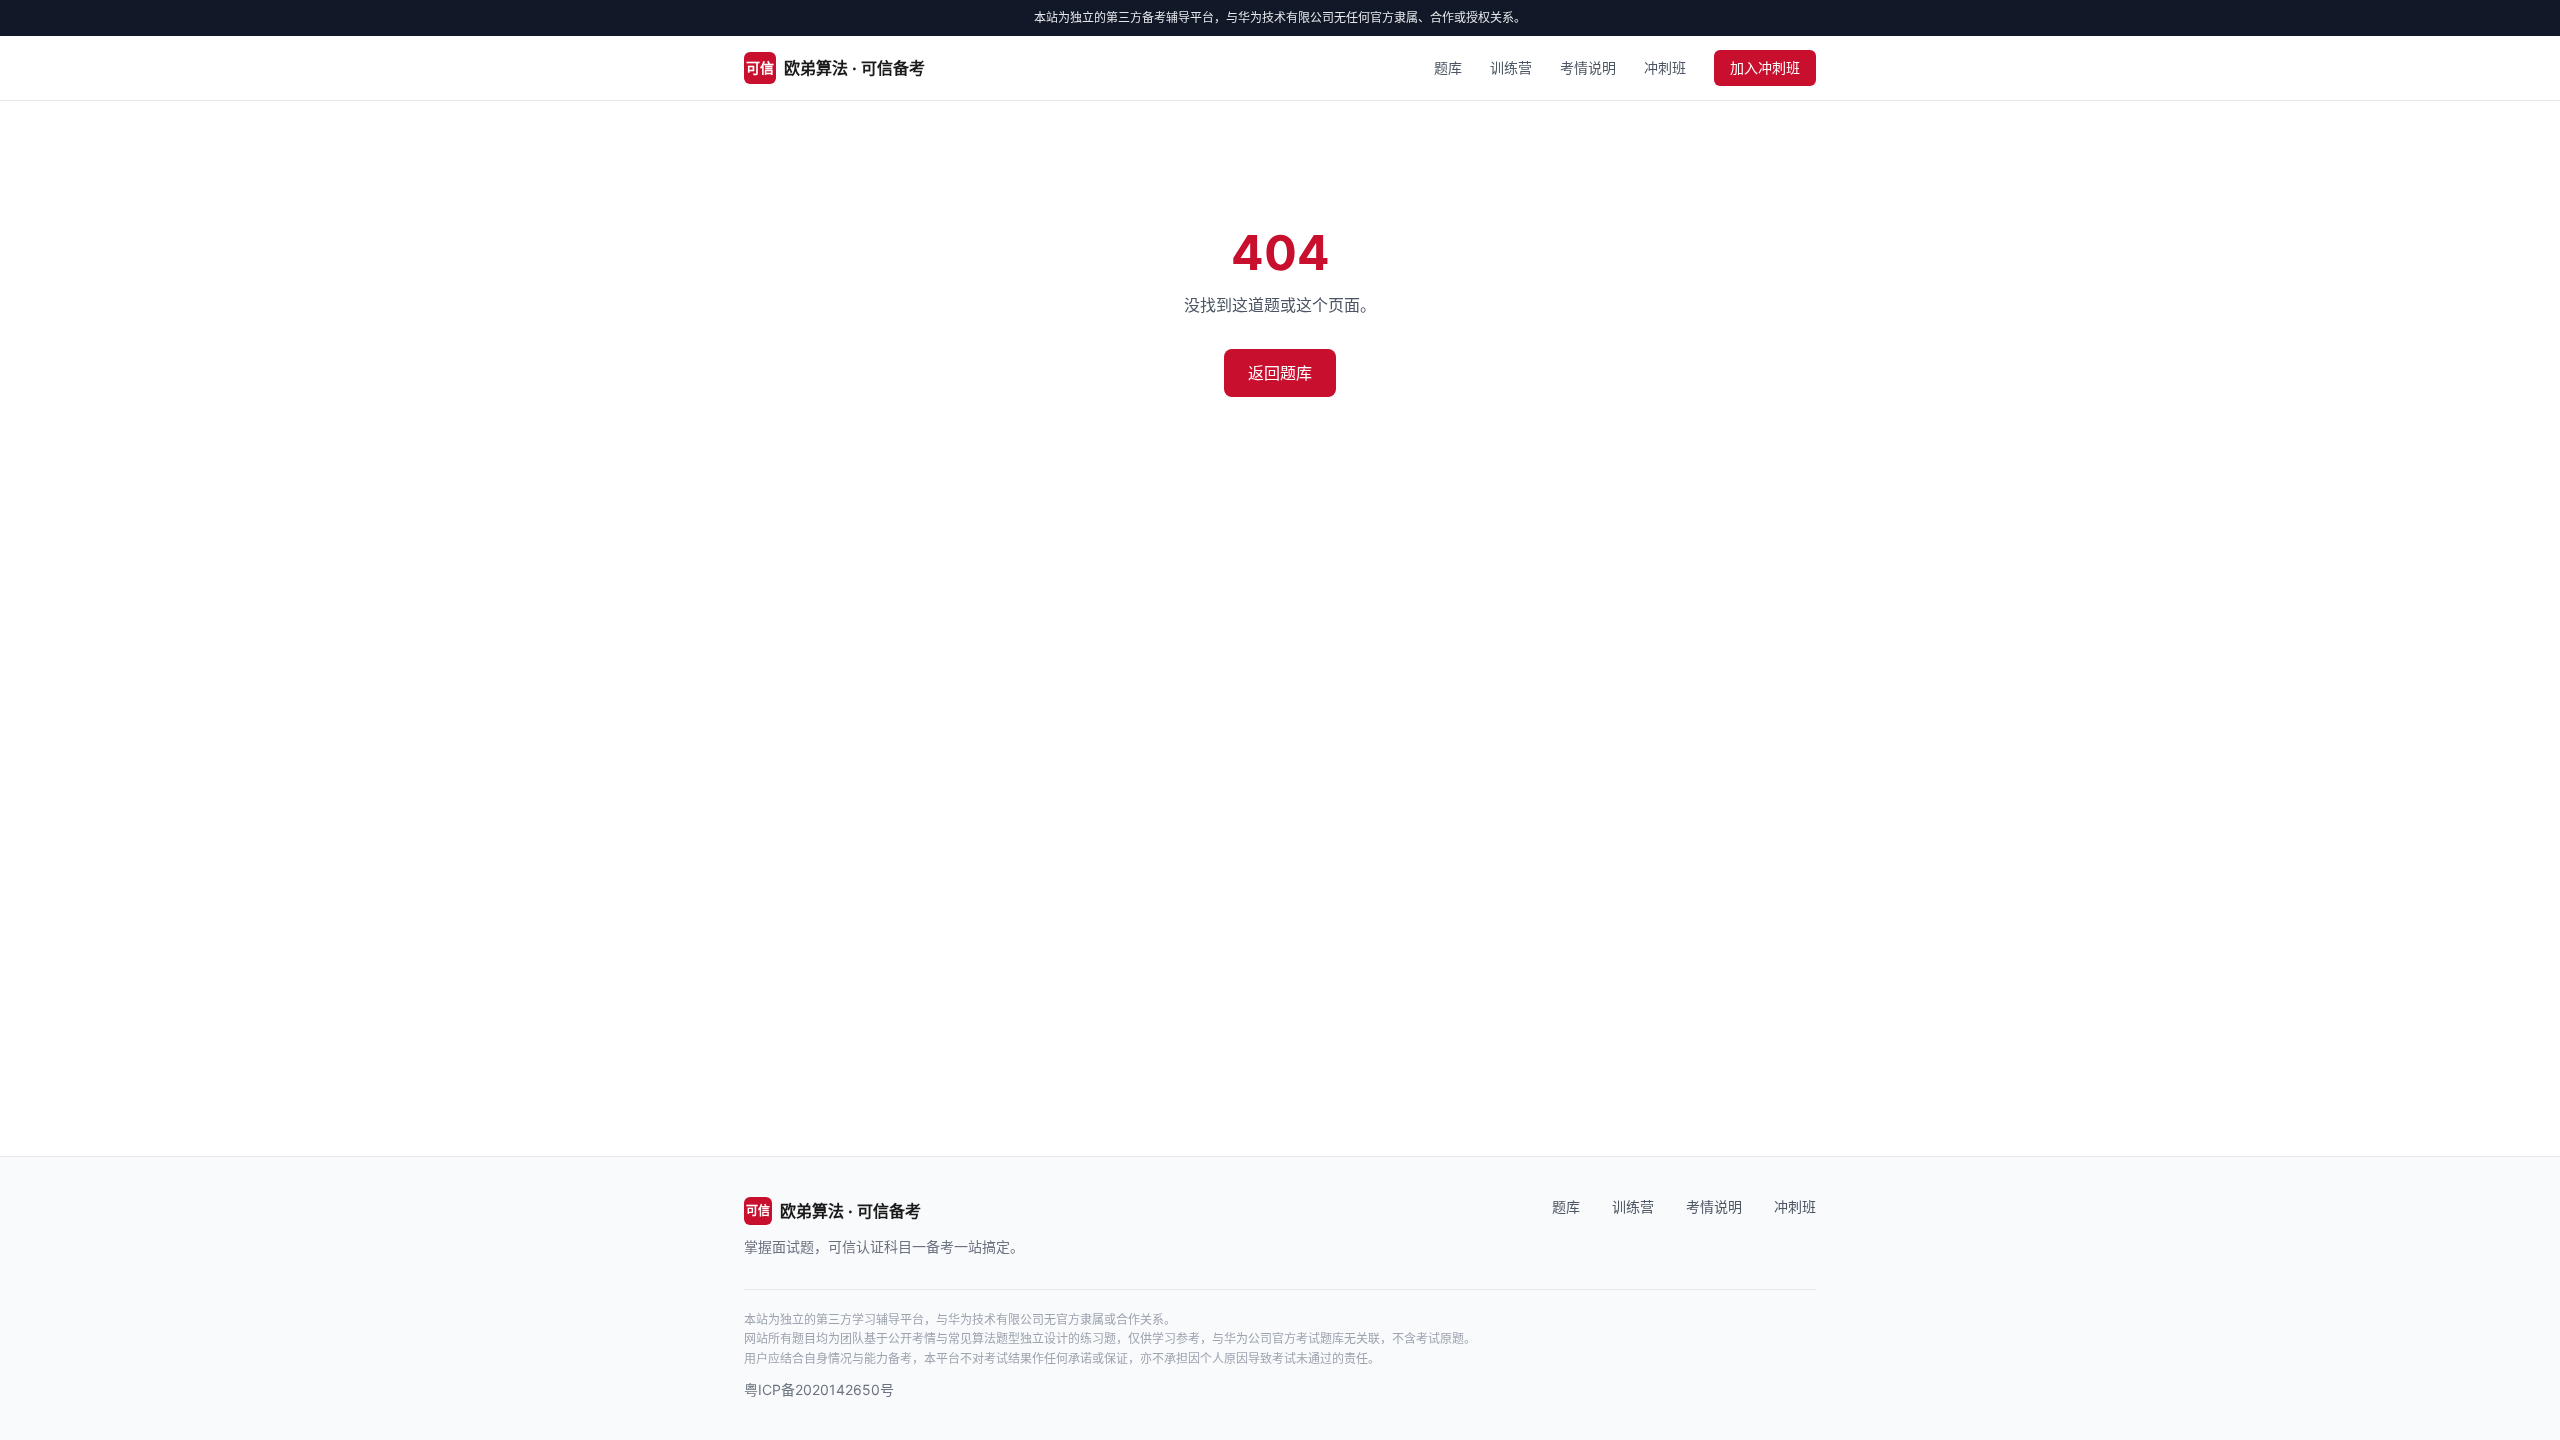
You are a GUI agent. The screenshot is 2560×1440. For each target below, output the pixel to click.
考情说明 (1588, 67)
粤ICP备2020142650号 (819, 1389)
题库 (1448, 67)
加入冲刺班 (1765, 67)
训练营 (1511, 67)
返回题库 (1280, 373)
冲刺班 (1665, 67)
